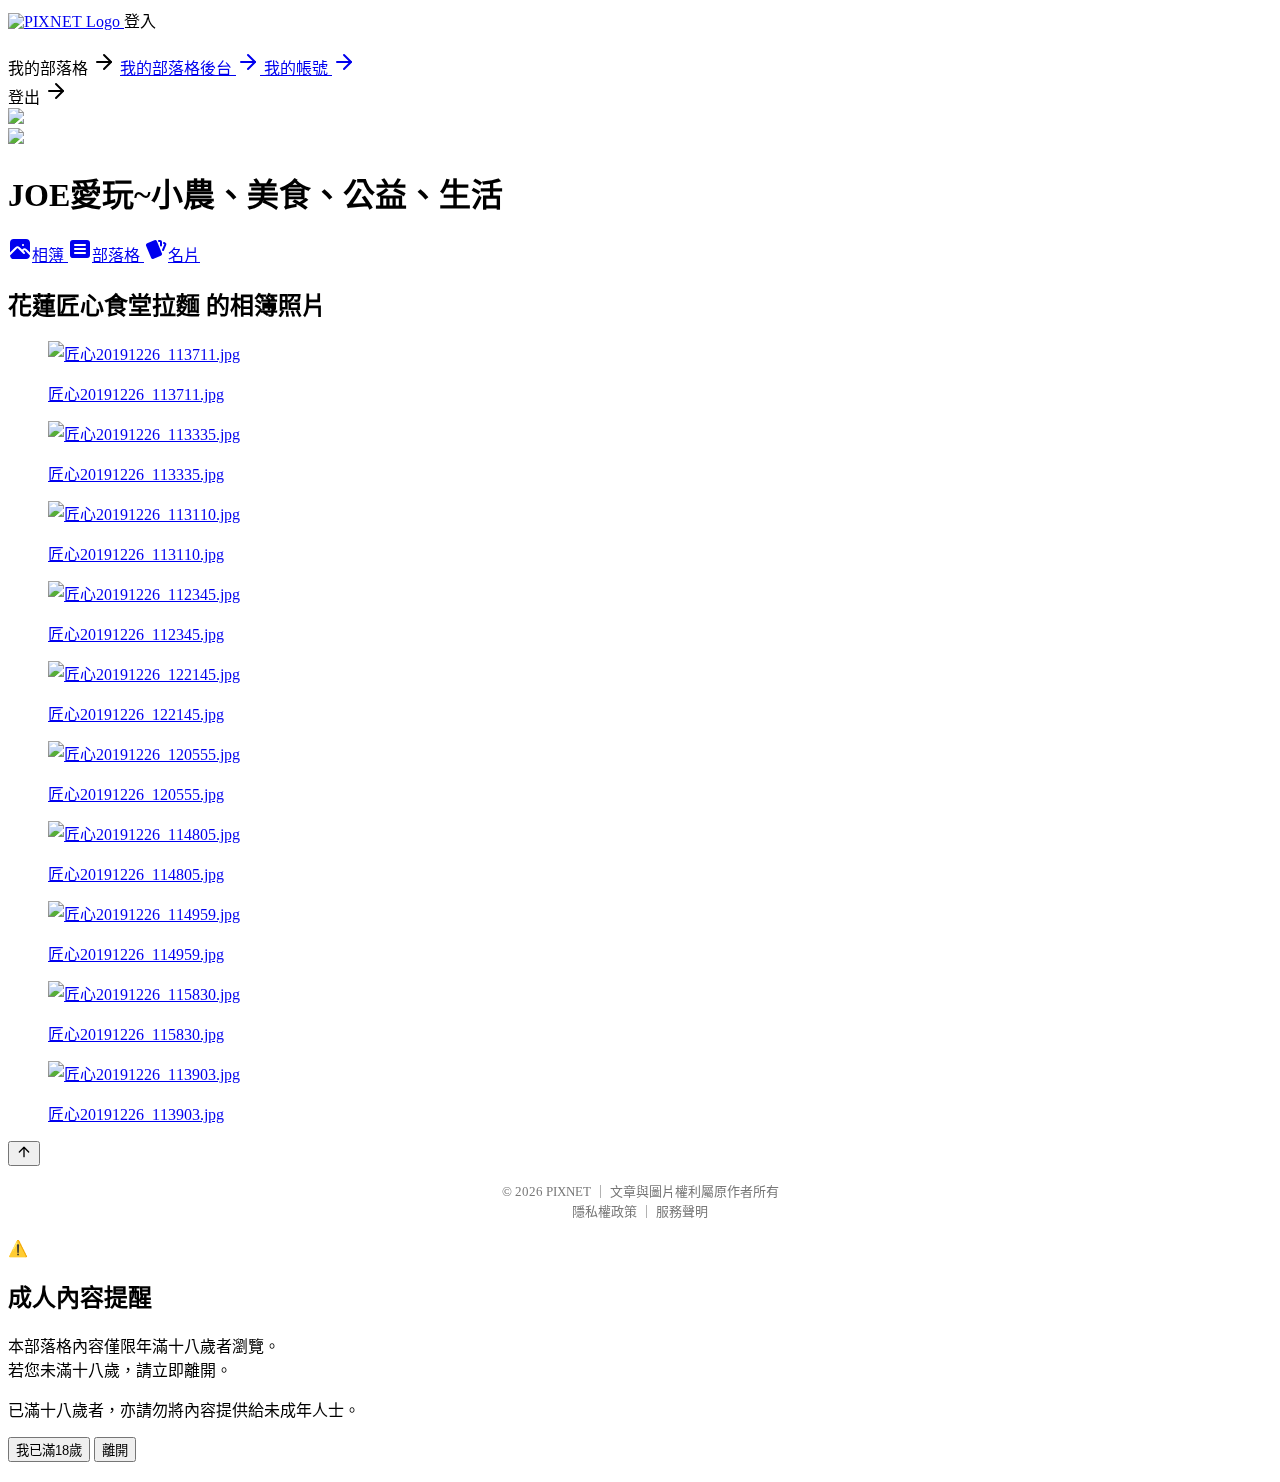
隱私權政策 (604, 1211)
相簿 (50, 255)
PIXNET (568, 1191)
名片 (184, 255)
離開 (115, 1450)
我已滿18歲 (49, 1450)
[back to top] (24, 1153)
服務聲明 (682, 1211)
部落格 (118, 255)
